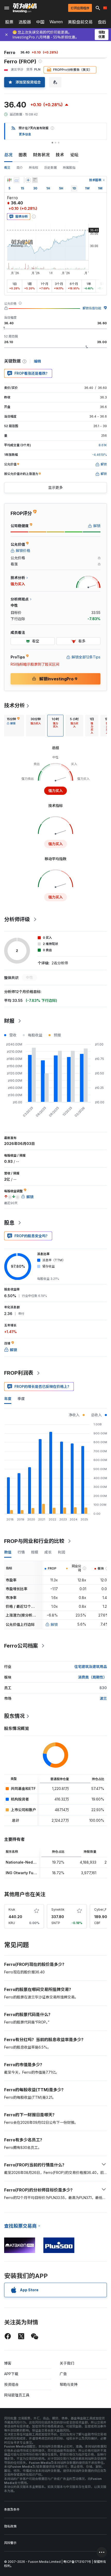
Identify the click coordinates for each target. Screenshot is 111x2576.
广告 (63, 2374)
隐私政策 (10, 2526)
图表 (23, 155)
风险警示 (10, 2543)
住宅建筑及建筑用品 (91, 1667)
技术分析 (14, 705)
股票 (9, 22)
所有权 (34, 168)
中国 (40, 22)
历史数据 (51, 168)
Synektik (58, 1909)
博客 (8, 2363)
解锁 (54, 1624)
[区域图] (17, 180)
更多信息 (25, 134)
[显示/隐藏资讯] (35, 180)
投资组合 (11, 2384)
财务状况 (41, 155)
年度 (8, 1399)
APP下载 (11, 2374)
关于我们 (67, 2363)
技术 (60, 155)
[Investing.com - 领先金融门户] (25, 8)
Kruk (12, 1909)
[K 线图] (9, 180)
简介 (20, 168)
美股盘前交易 (80, 22)
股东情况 (14, 1716)
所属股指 (69, 168)
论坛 (74, 155)
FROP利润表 (19, 1373)
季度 (21, 1399)
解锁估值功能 (92, 308)
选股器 (25, 22)
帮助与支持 (69, 2384)
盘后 (102, 22)
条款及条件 (12, 2509)
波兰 (103, 1698)
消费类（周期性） (92, 1677)
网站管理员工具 (17, 2395)
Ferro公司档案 (21, 1646)
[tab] (13, 726)
